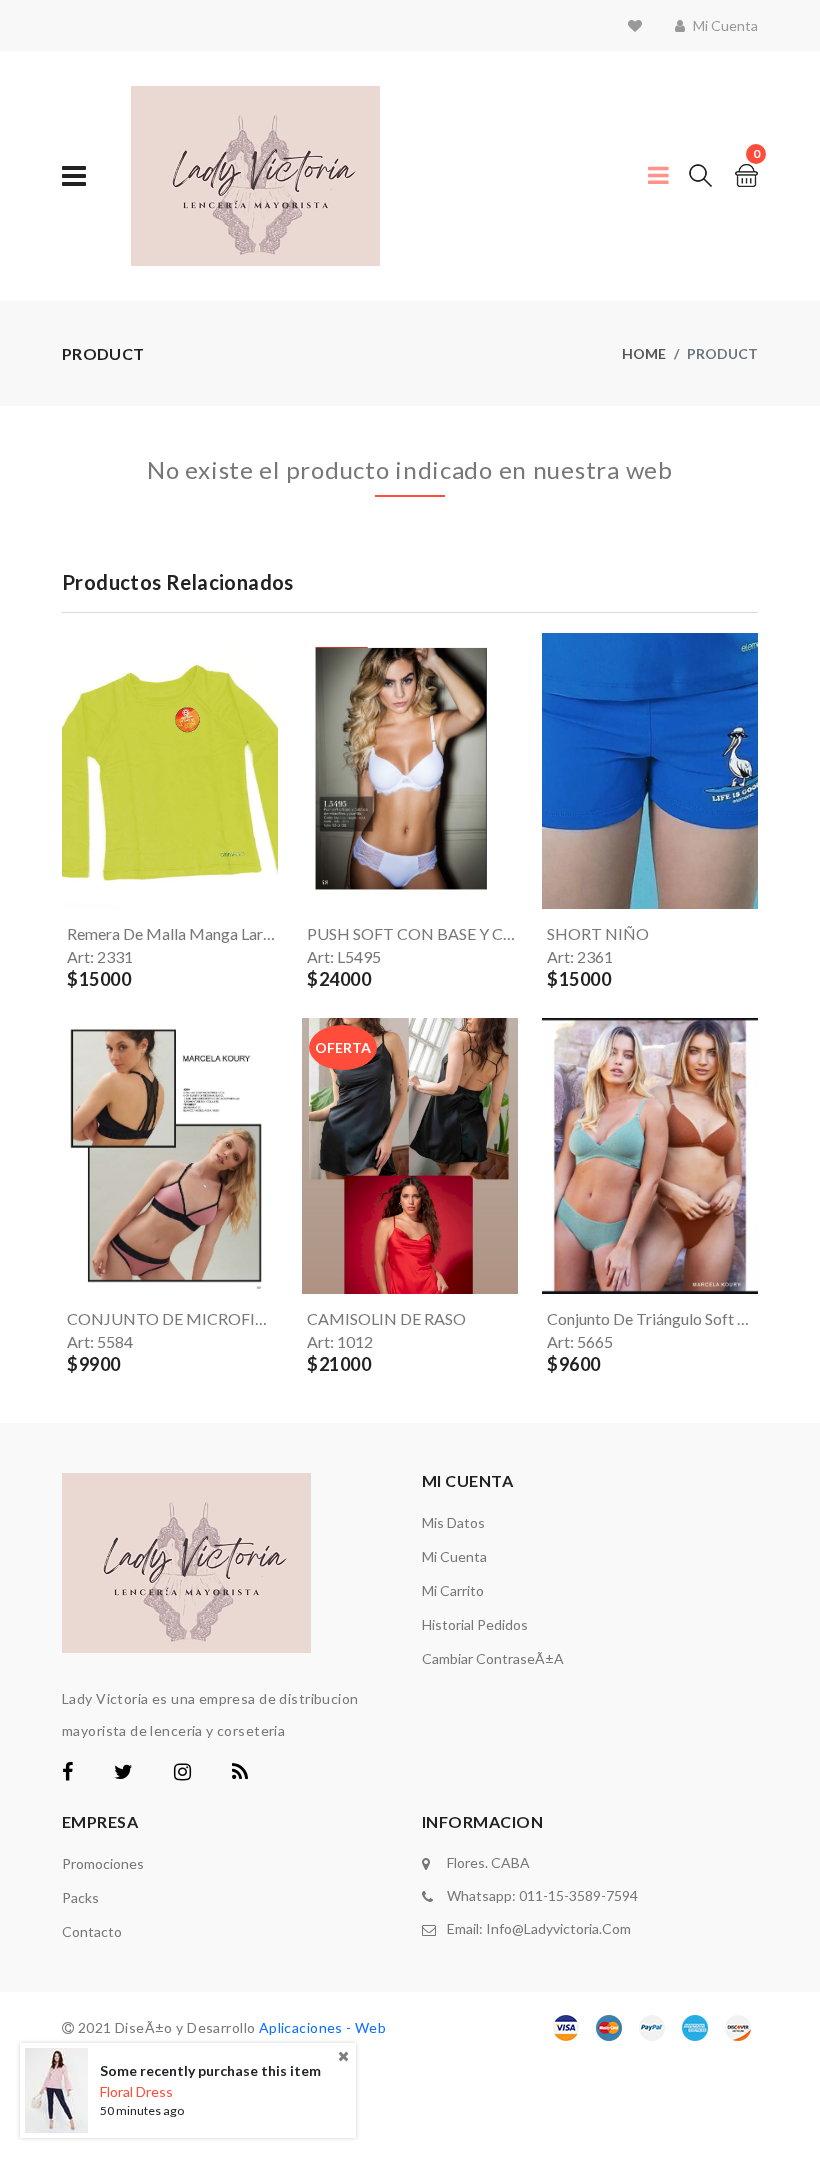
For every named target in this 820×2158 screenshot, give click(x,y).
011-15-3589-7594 (578, 1895)
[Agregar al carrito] (94, 886)
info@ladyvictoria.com (558, 1928)
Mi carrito (453, 1590)
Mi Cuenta (454, 1556)
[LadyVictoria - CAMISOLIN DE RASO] (310, 1156)
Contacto (92, 1931)
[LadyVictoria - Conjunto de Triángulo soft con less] (550, 1156)
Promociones (103, 1863)
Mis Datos (453, 1522)
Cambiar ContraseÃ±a (493, 1658)
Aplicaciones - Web (323, 2027)
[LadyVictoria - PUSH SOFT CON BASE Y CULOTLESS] (310, 771)
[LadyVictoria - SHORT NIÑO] (550, 771)
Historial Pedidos (475, 1624)
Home (644, 353)
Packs (80, 1897)
